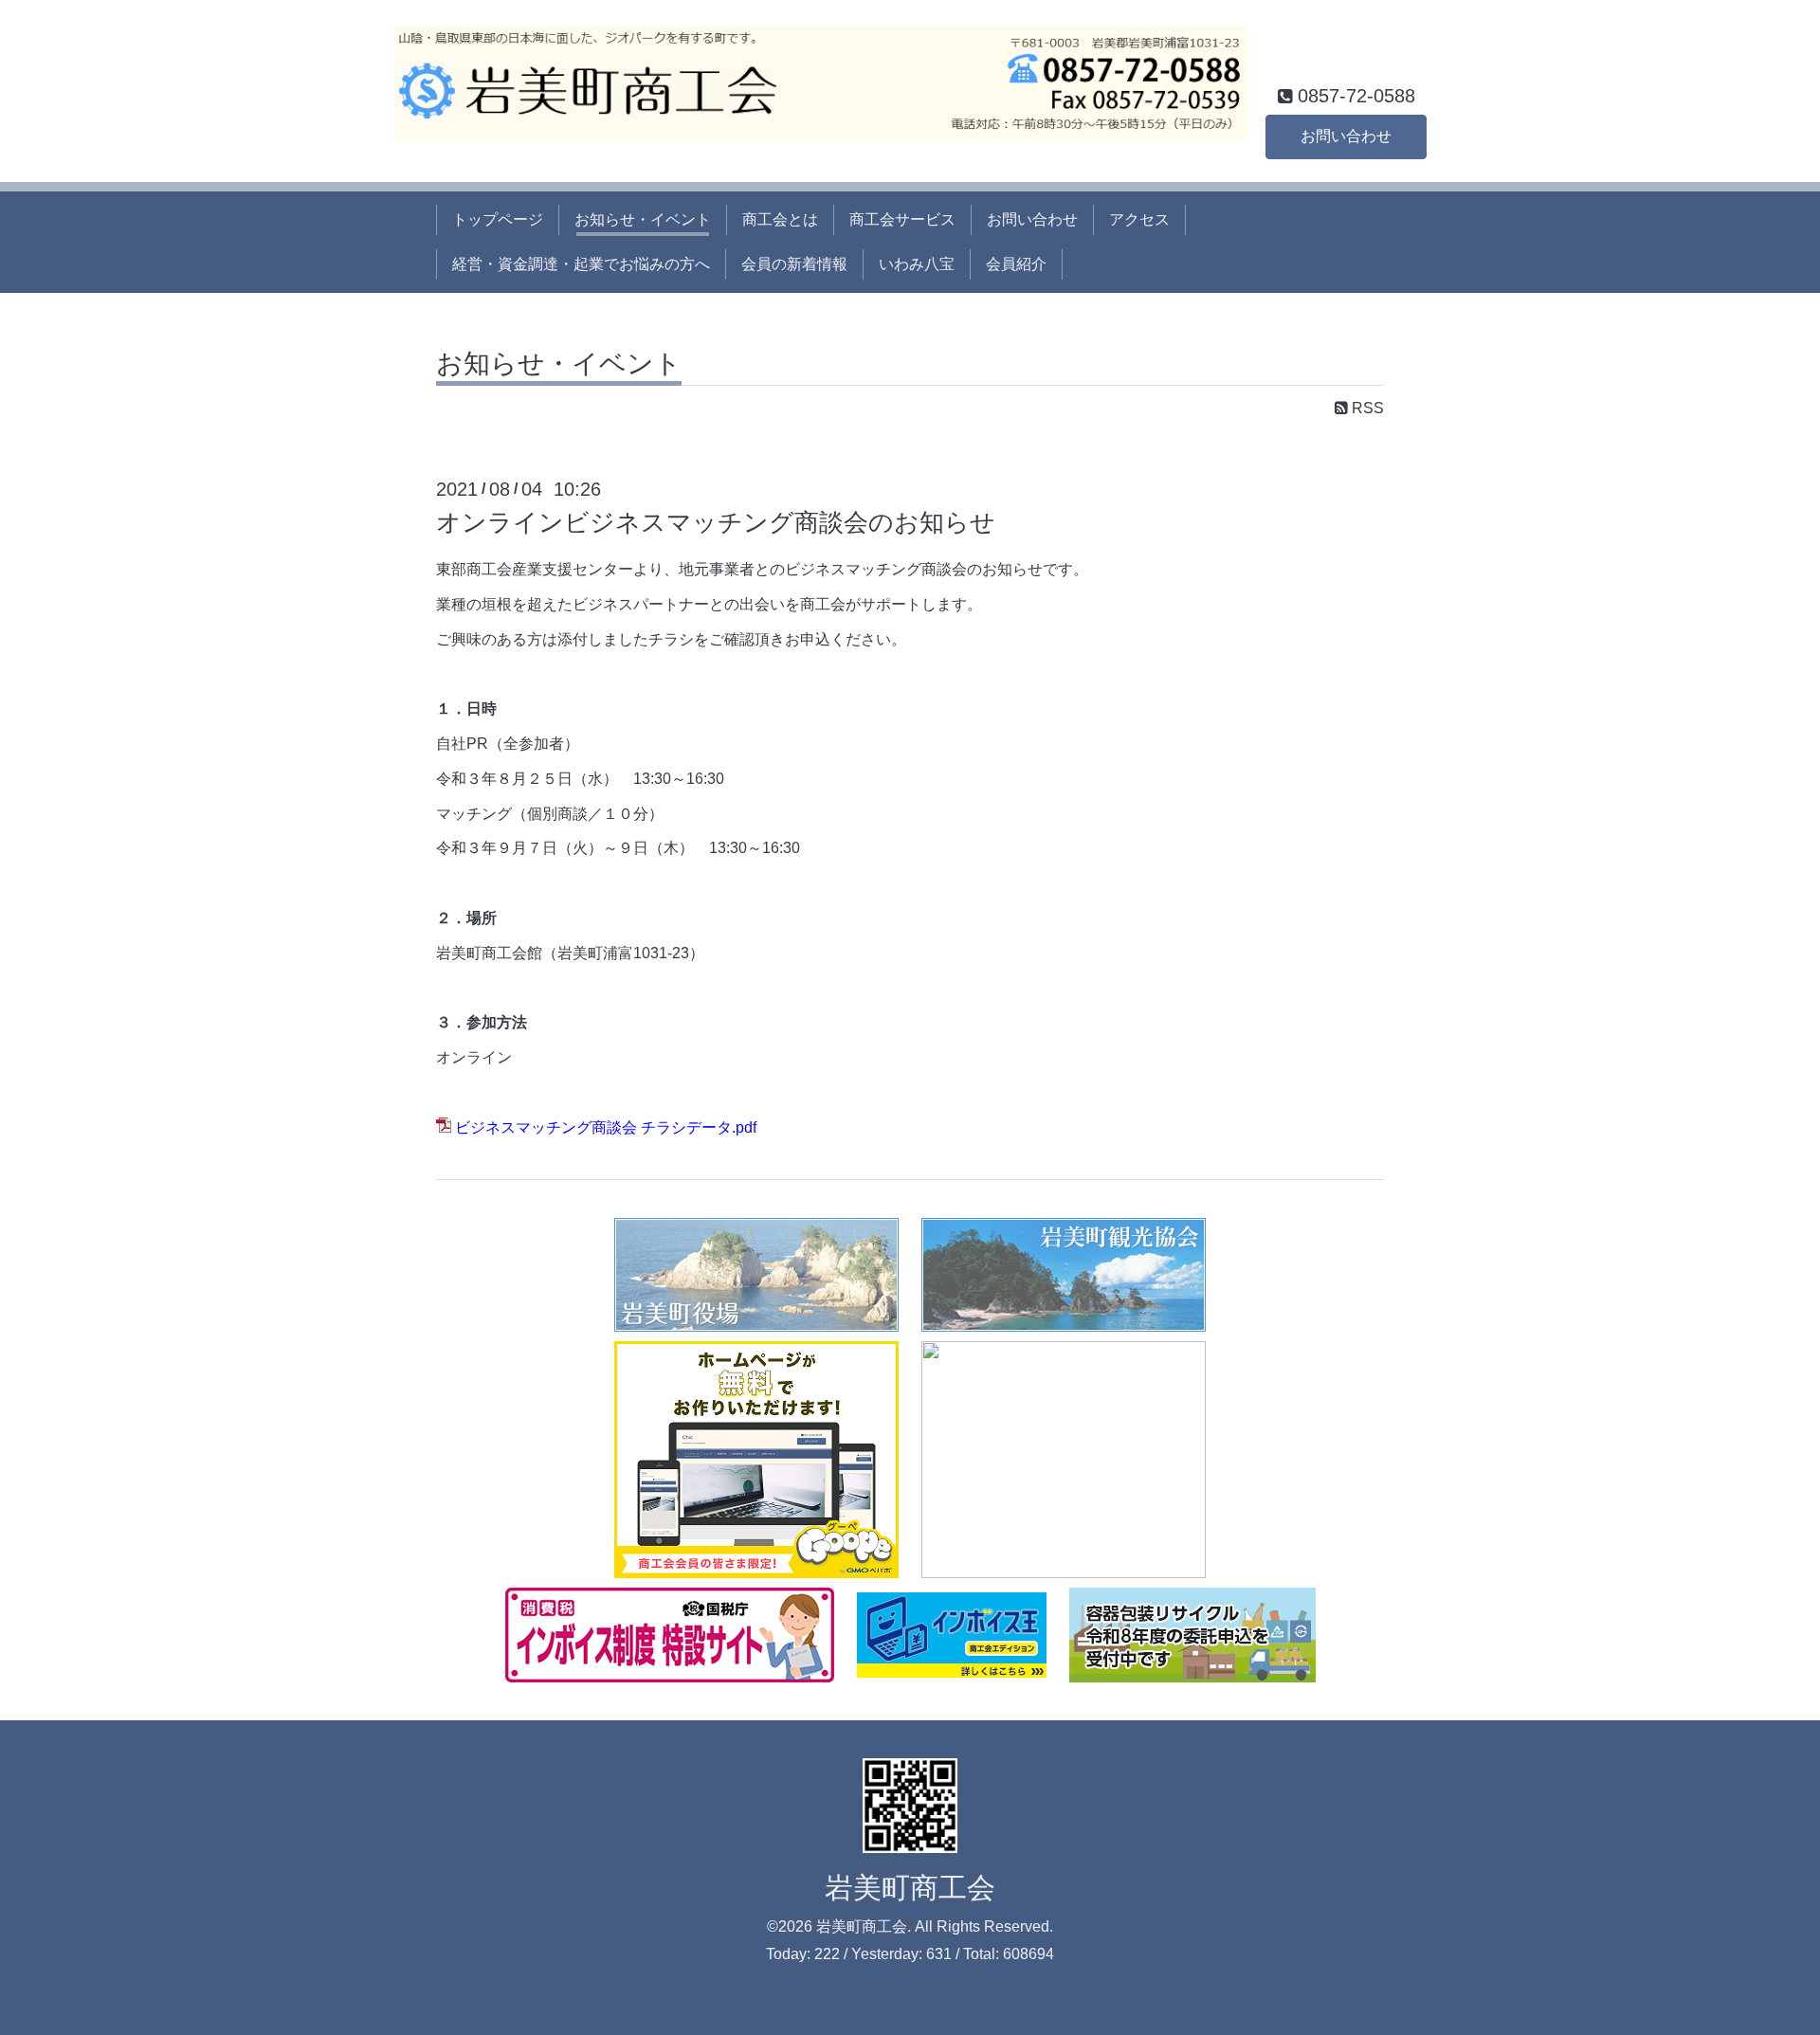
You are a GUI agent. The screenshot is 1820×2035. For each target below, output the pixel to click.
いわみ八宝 (917, 264)
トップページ (498, 219)
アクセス (1139, 219)
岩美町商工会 (910, 1888)
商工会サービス (902, 219)
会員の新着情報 (794, 264)
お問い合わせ (1346, 136)
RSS (1366, 408)
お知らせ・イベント (643, 219)
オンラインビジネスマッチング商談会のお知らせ (716, 522)
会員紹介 (1016, 264)
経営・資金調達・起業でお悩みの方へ (581, 264)
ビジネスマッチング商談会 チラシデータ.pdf (606, 1127)
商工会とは (780, 219)
